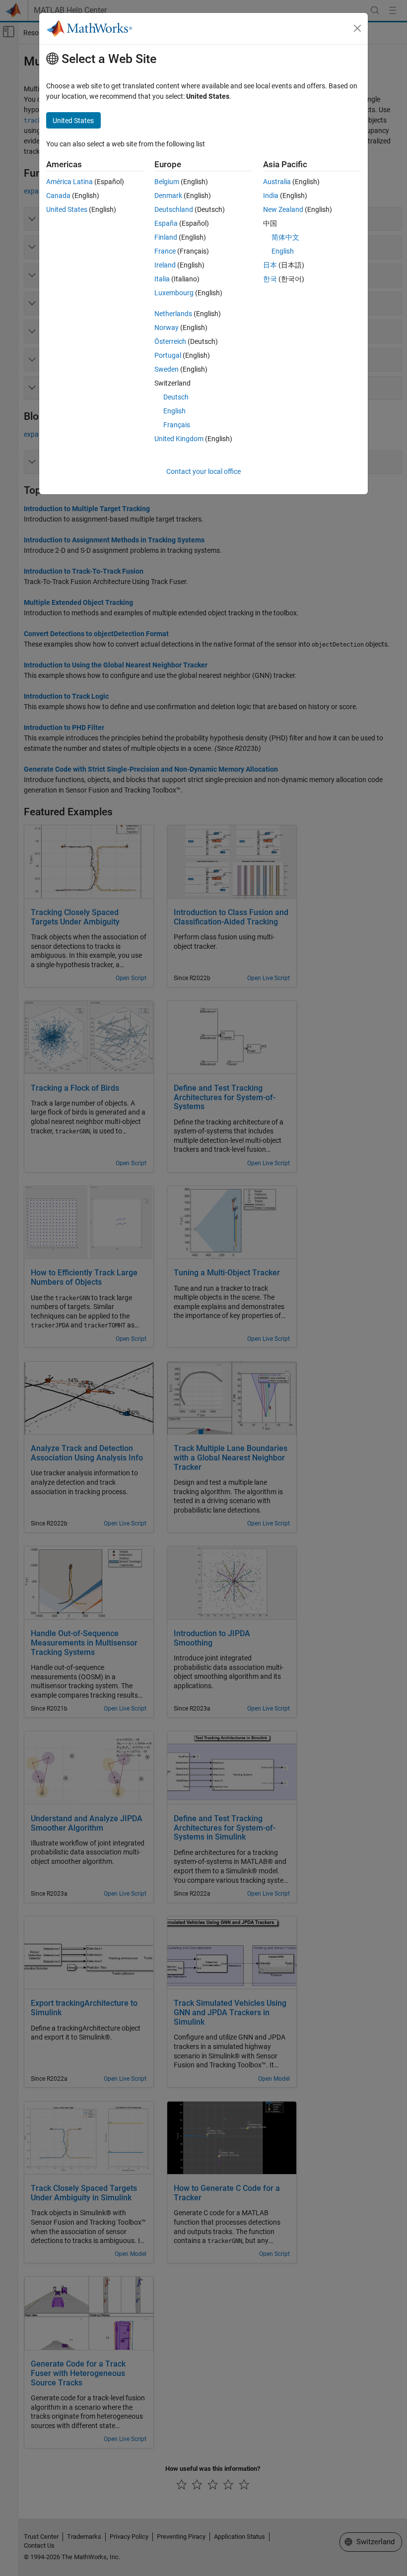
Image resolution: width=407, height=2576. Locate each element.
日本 (270, 265)
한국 (270, 279)
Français (177, 425)
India (271, 196)
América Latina (69, 182)
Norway (167, 328)
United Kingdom (179, 439)
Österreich (170, 341)
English (174, 411)
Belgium (167, 182)
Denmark (168, 196)
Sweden (167, 369)
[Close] (357, 28)
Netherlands (173, 314)
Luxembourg (174, 293)
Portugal (168, 355)
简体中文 (285, 237)
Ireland (165, 265)
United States (67, 209)
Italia (162, 279)
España (166, 223)
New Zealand (283, 209)
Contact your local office (203, 471)
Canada (58, 196)
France (165, 251)
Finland (166, 237)
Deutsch (176, 397)
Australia (277, 182)
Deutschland (174, 209)
